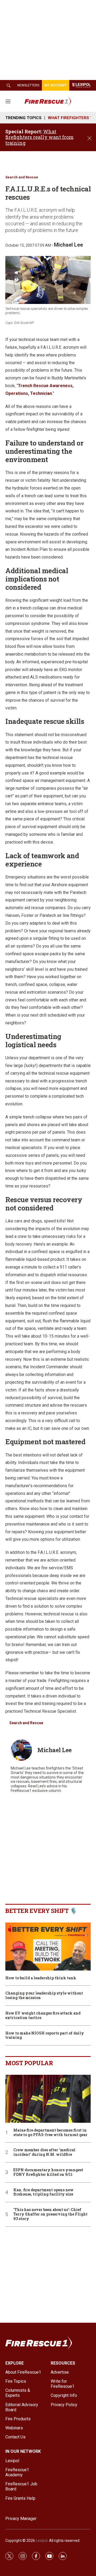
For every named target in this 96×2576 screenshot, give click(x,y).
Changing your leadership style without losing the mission (44, 1996)
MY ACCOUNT (56, 85)
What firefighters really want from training (39, 137)
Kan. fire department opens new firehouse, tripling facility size (43, 2192)
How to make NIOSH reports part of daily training (45, 2036)
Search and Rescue (22, 177)
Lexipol (42, 2541)
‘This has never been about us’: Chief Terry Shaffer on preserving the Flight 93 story (50, 2214)
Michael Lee (68, 245)
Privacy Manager (21, 2519)
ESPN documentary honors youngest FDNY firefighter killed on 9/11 (48, 2172)
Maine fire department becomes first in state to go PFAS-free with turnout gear (50, 2133)
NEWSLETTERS (28, 85)
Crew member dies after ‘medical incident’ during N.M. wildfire (44, 2152)
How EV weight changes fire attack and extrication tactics (43, 2016)
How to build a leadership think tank (41, 1978)
